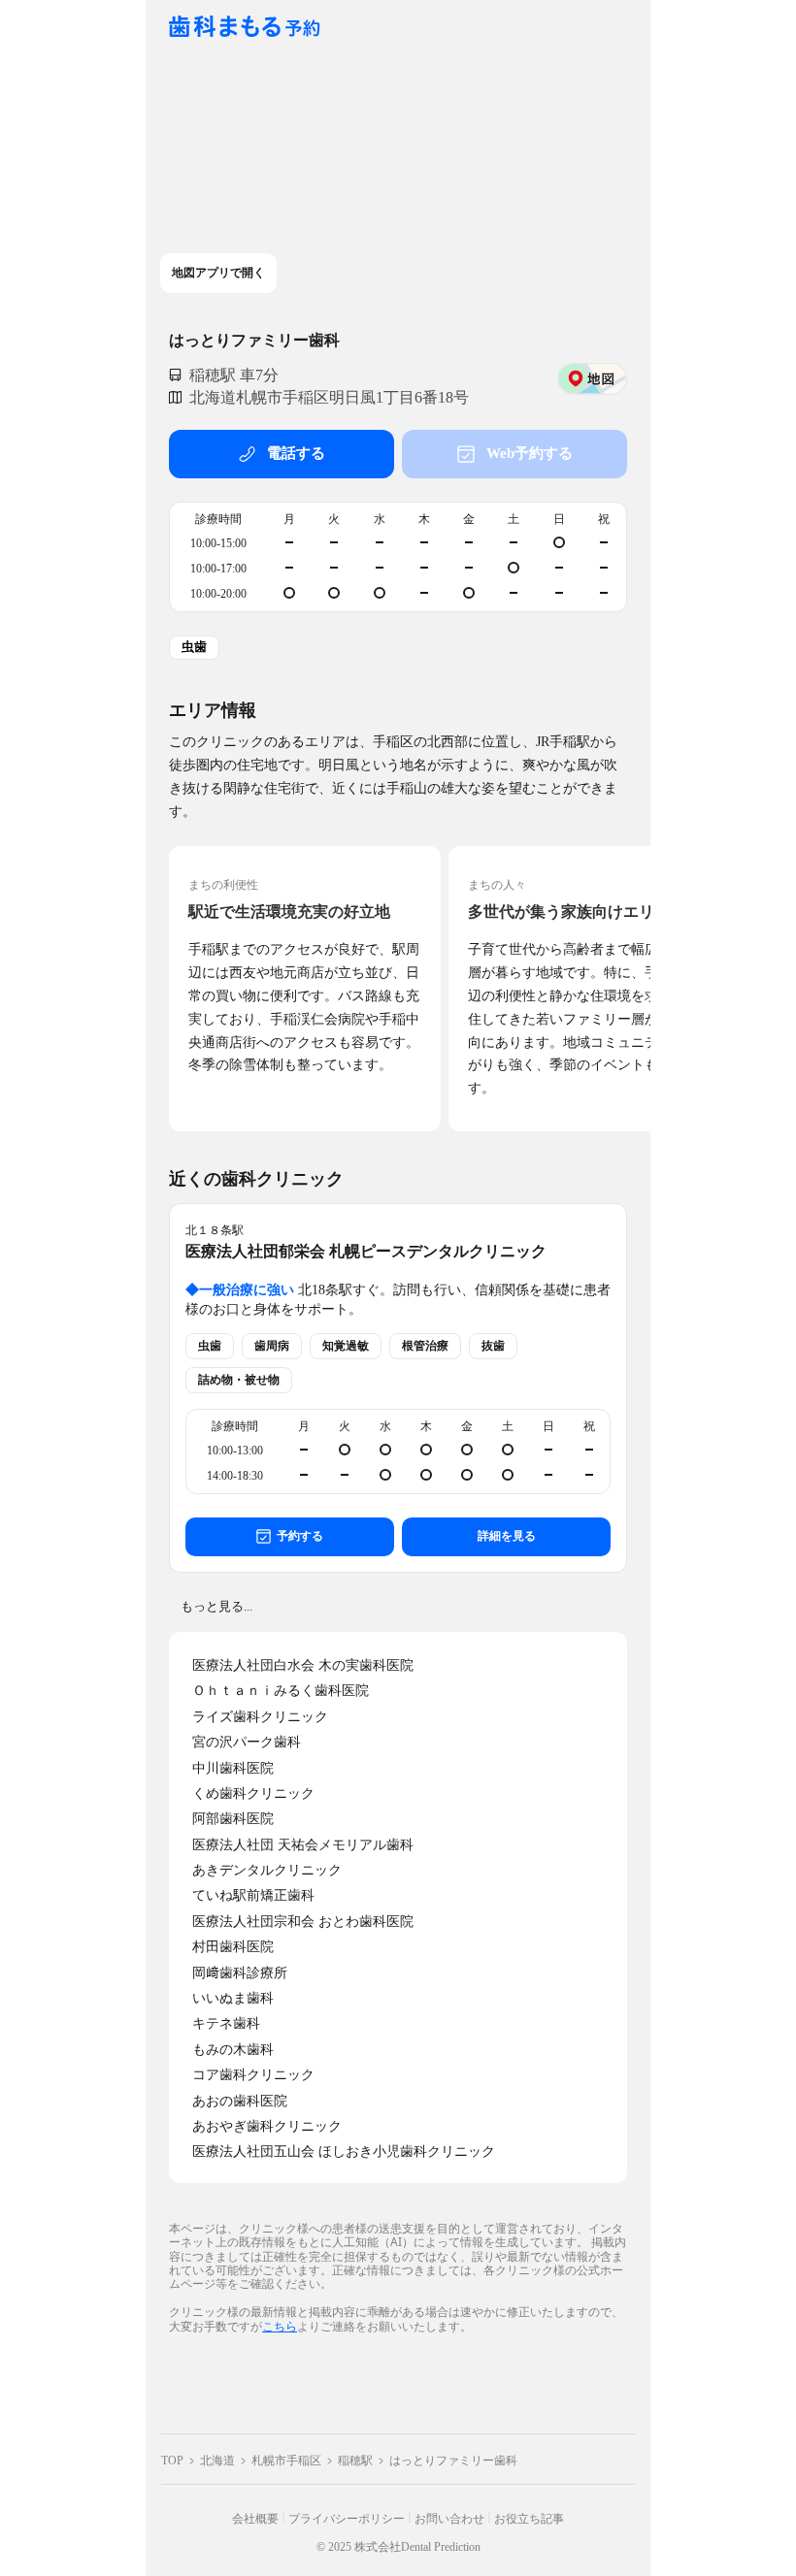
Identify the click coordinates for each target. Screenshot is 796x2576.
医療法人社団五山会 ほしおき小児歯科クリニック (344, 2152)
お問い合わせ (449, 2519)
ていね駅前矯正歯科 (253, 1895)
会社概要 (255, 2519)
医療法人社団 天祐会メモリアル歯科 (303, 1845)
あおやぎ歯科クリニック (267, 2126)
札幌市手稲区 (286, 2461)
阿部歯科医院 (233, 1819)
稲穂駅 (355, 2461)
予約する (300, 1536)
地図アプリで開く (218, 273)
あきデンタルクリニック (267, 1870)
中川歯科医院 (233, 1768)
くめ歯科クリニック (253, 1793)
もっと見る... (216, 1606)
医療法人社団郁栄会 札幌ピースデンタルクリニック (366, 1251)
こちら (280, 2326)
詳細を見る (507, 1536)
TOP (172, 2461)
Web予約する (530, 453)
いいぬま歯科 (233, 1998)
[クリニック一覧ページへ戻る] (245, 28)
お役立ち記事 (529, 2519)
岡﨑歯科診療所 (240, 1973)
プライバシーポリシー (347, 2519)
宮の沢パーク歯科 (247, 1742)
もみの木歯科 (233, 2050)
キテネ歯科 (226, 2023)
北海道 (217, 2461)
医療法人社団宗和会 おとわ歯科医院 (303, 1922)
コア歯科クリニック (253, 2075)
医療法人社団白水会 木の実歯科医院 (303, 1665)
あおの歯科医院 (240, 2101)
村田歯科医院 (233, 1947)
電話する (296, 453)
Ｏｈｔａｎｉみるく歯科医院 (281, 1691)
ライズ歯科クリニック (260, 1717)
